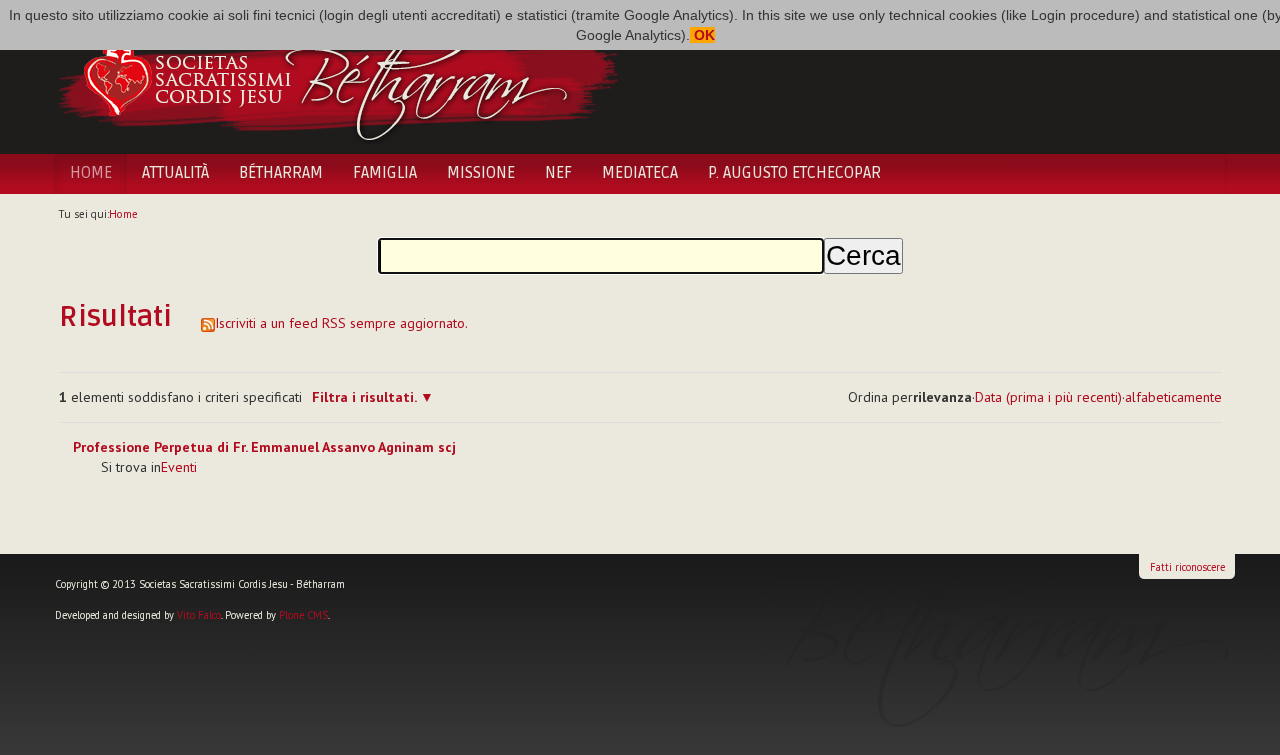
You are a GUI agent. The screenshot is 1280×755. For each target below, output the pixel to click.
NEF (558, 173)
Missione (481, 173)
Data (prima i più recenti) (1048, 397)
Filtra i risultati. (364, 397)
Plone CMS (303, 615)
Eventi (179, 467)
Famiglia (385, 173)
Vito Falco (199, 615)
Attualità (175, 173)
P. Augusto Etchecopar (794, 173)
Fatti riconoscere (1187, 567)
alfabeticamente (1173, 397)
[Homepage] (337, 78)
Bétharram (281, 173)
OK (702, 35)
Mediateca (640, 173)
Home (91, 173)
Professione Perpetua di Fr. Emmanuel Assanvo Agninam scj (264, 447)
